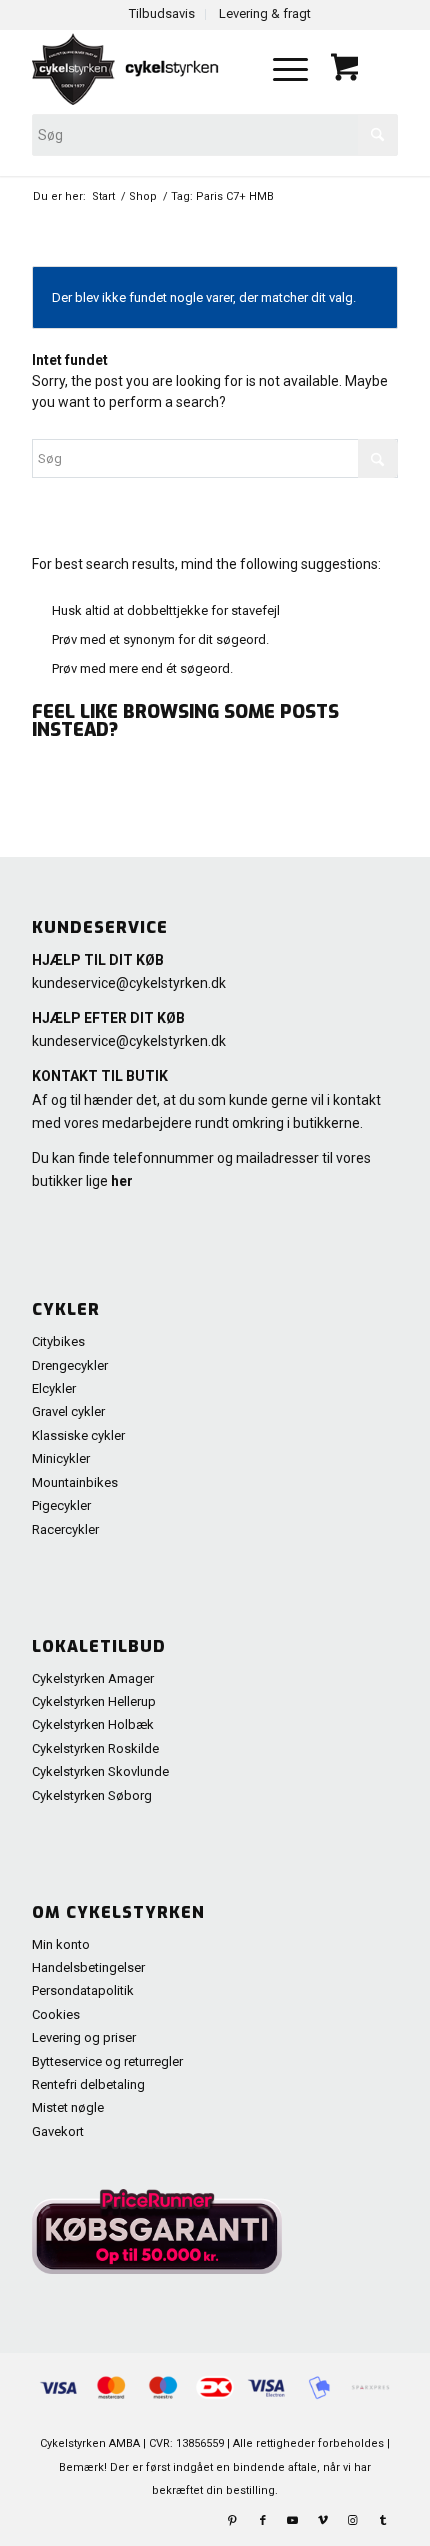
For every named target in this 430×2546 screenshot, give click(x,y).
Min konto (61, 1944)
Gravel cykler (68, 1411)
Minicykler (61, 1458)
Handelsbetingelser (88, 1967)
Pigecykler (61, 1505)
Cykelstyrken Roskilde (95, 1748)
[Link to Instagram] (353, 2521)
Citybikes (58, 1341)
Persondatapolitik (83, 1990)
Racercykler (65, 1529)
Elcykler (54, 1388)
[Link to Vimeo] (323, 2521)
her (122, 1181)
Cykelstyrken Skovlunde (100, 1771)
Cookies (56, 2014)
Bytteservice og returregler (107, 2061)
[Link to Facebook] (263, 2521)
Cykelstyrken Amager (93, 1678)
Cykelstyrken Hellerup (94, 1701)
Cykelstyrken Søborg (92, 1795)
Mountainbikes (75, 1482)
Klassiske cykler (78, 1435)
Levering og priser (84, 2037)
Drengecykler (70, 1365)
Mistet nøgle (68, 2107)
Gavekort (58, 2131)
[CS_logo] (141, 69)
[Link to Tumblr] (383, 2521)
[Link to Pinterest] (233, 2521)
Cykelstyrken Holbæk (93, 1724)
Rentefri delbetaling (88, 2084)
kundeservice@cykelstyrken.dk (129, 983)
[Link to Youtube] (293, 2521)
